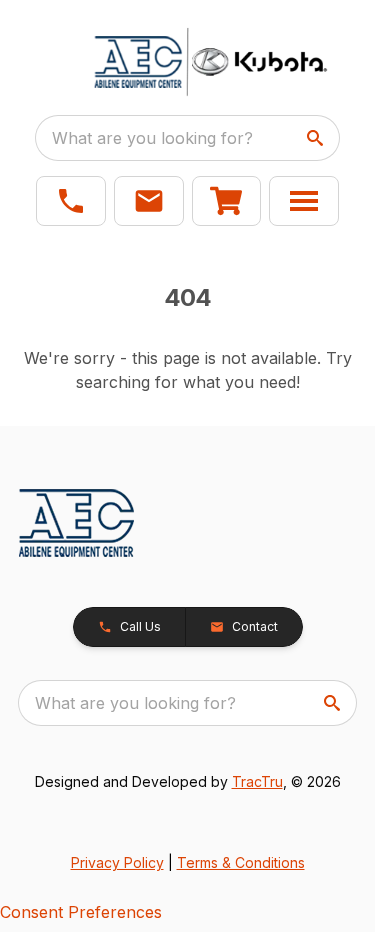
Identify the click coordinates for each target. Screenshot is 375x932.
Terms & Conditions (241, 862)
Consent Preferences (81, 912)
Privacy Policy (117, 862)
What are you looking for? (152, 138)
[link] (227, 201)
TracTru (257, 781)
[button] (71, 201)
